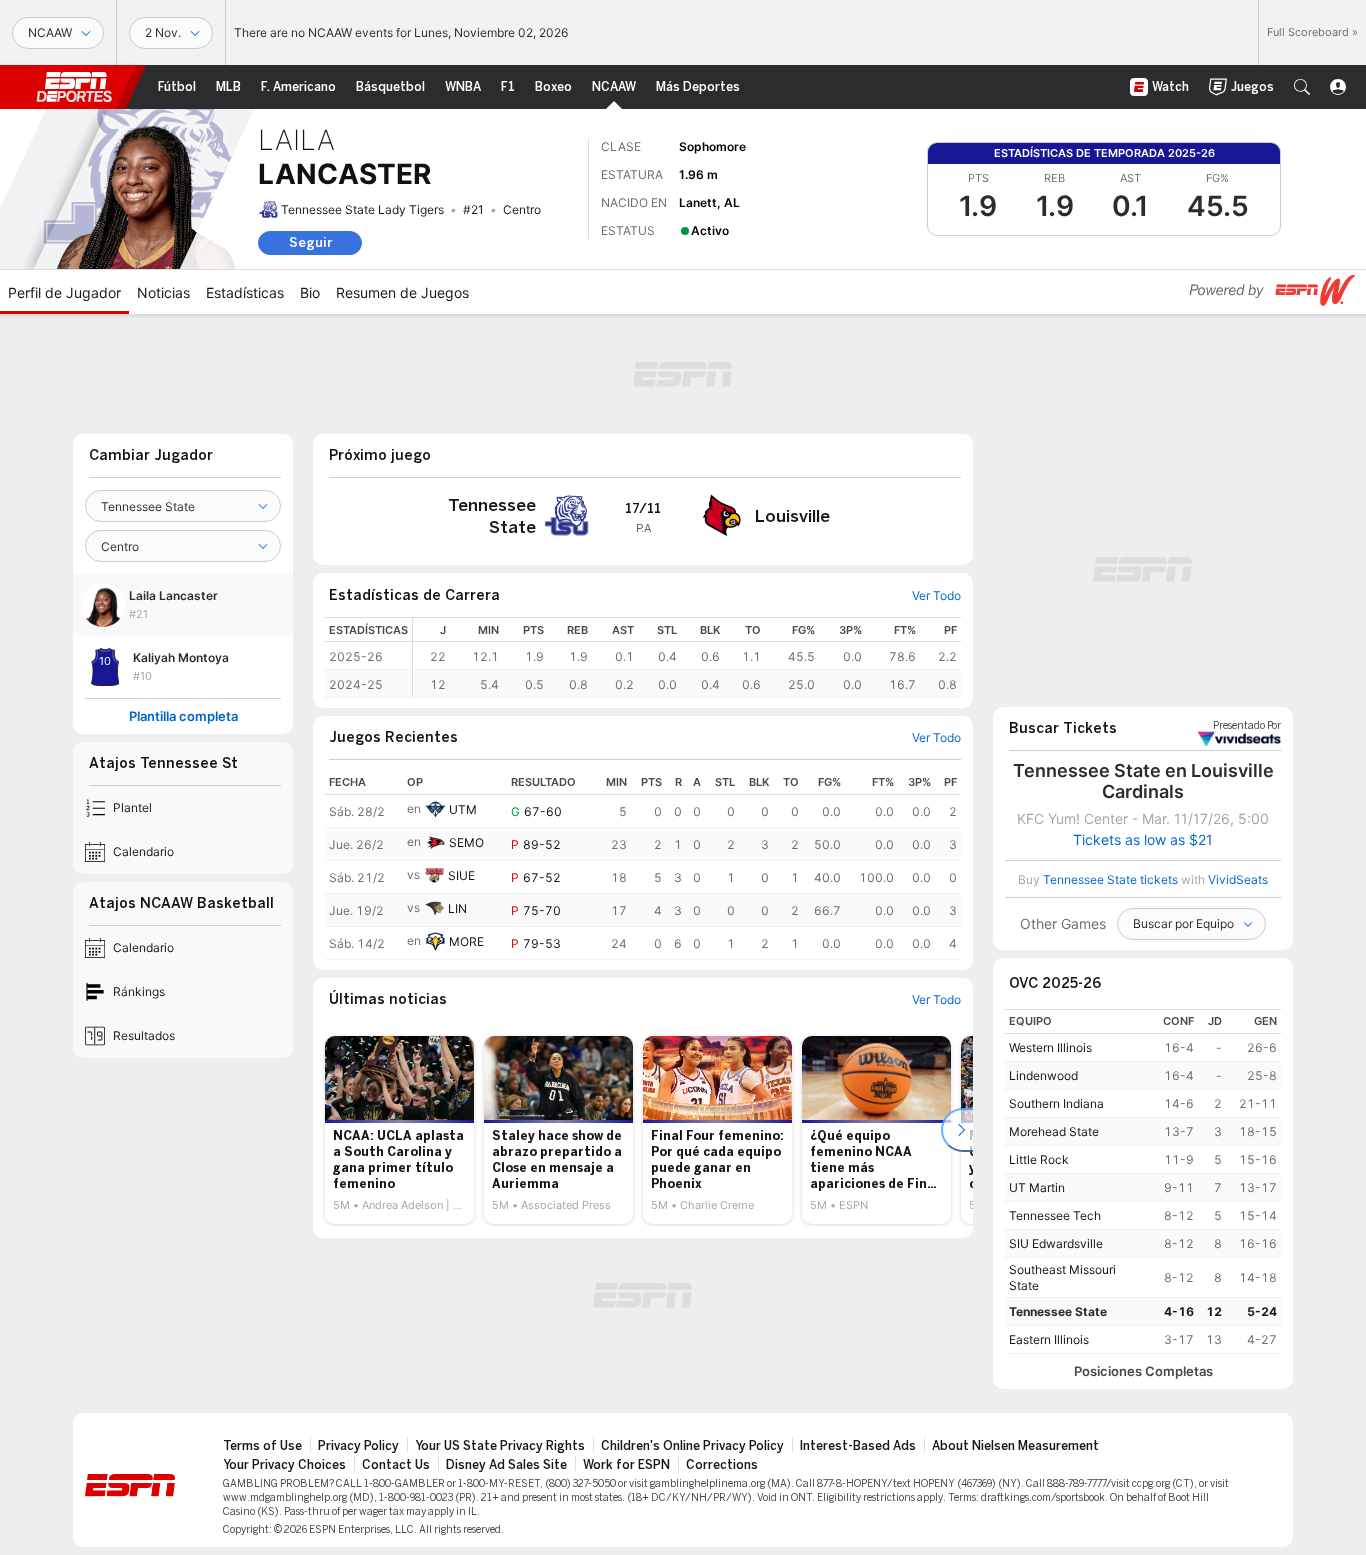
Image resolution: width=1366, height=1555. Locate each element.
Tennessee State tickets (1110, 879)
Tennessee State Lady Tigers (362, 209)
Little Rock (1039, 1159)
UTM (463, 809)
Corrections (722, 1465)
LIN (457, 908)
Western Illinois (1050, 1047)
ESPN (74, 87)
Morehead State (1054, 1131)
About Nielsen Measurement (1015, 1446)
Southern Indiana (1056, 1103)
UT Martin (1037, 1187)
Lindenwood (1043, 1075)
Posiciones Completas (1143, 1371)
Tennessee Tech (1055, 1215)
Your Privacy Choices (284, 1465)
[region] (687, 657)
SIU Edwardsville (1056, 1243)
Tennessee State (1058, 1311)
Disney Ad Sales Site (506, 1465)
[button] (1302, 87)
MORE (466, 941)
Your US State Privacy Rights (500, 1446)
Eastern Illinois (1049, 1339)
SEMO (466, 842)
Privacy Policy (358, 1446)
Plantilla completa (183, 716)
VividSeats (1247, 726)
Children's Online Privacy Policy (692, 1446)
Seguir (310, 242)
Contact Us (396, 1465)
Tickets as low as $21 (1143, 840)
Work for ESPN (626, 1465)
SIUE (461, 875)
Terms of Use (262, 1446)
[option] (399, 1130)
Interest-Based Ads (858, 1446)
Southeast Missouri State (1062, 1277)
